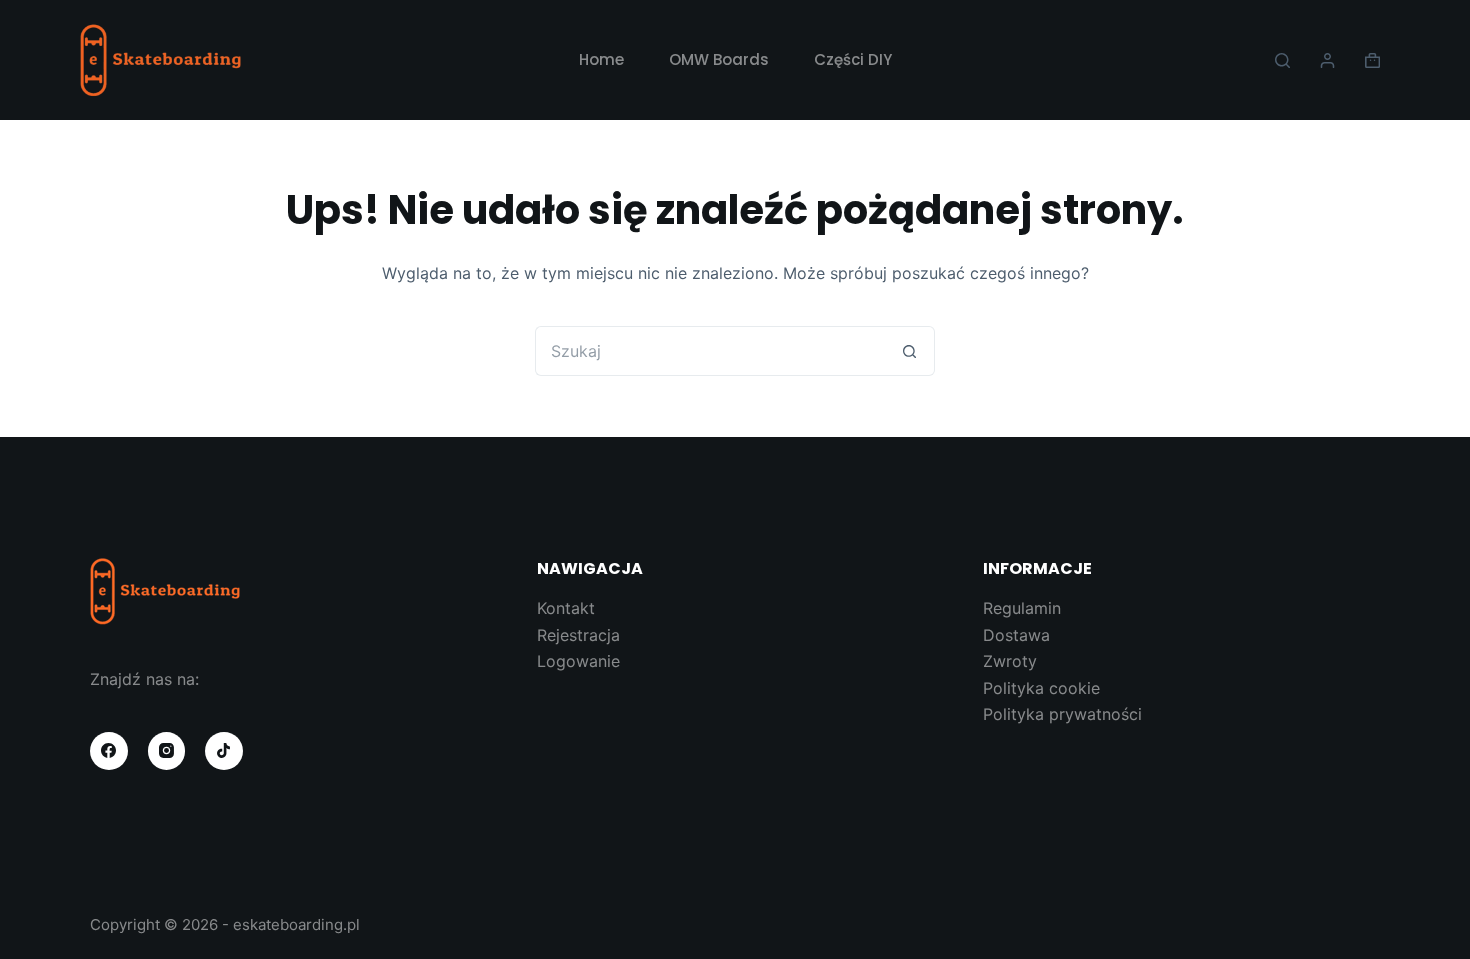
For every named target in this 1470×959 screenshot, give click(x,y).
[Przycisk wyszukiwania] (910, 351)
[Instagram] (167, 751)
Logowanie (578, 661)
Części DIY (853, 59)
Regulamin (1022, 608)
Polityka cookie (1041, 688)
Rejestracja (578, 635)
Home (601, 59)
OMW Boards (719, 59)
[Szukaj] (1282, 60)
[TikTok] (224, 751)
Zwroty (1010, 661)
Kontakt (566, 608)
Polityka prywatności (1062, 714)
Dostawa (1016, 635)
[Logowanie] (1327, 60)
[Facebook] (109, 751)
